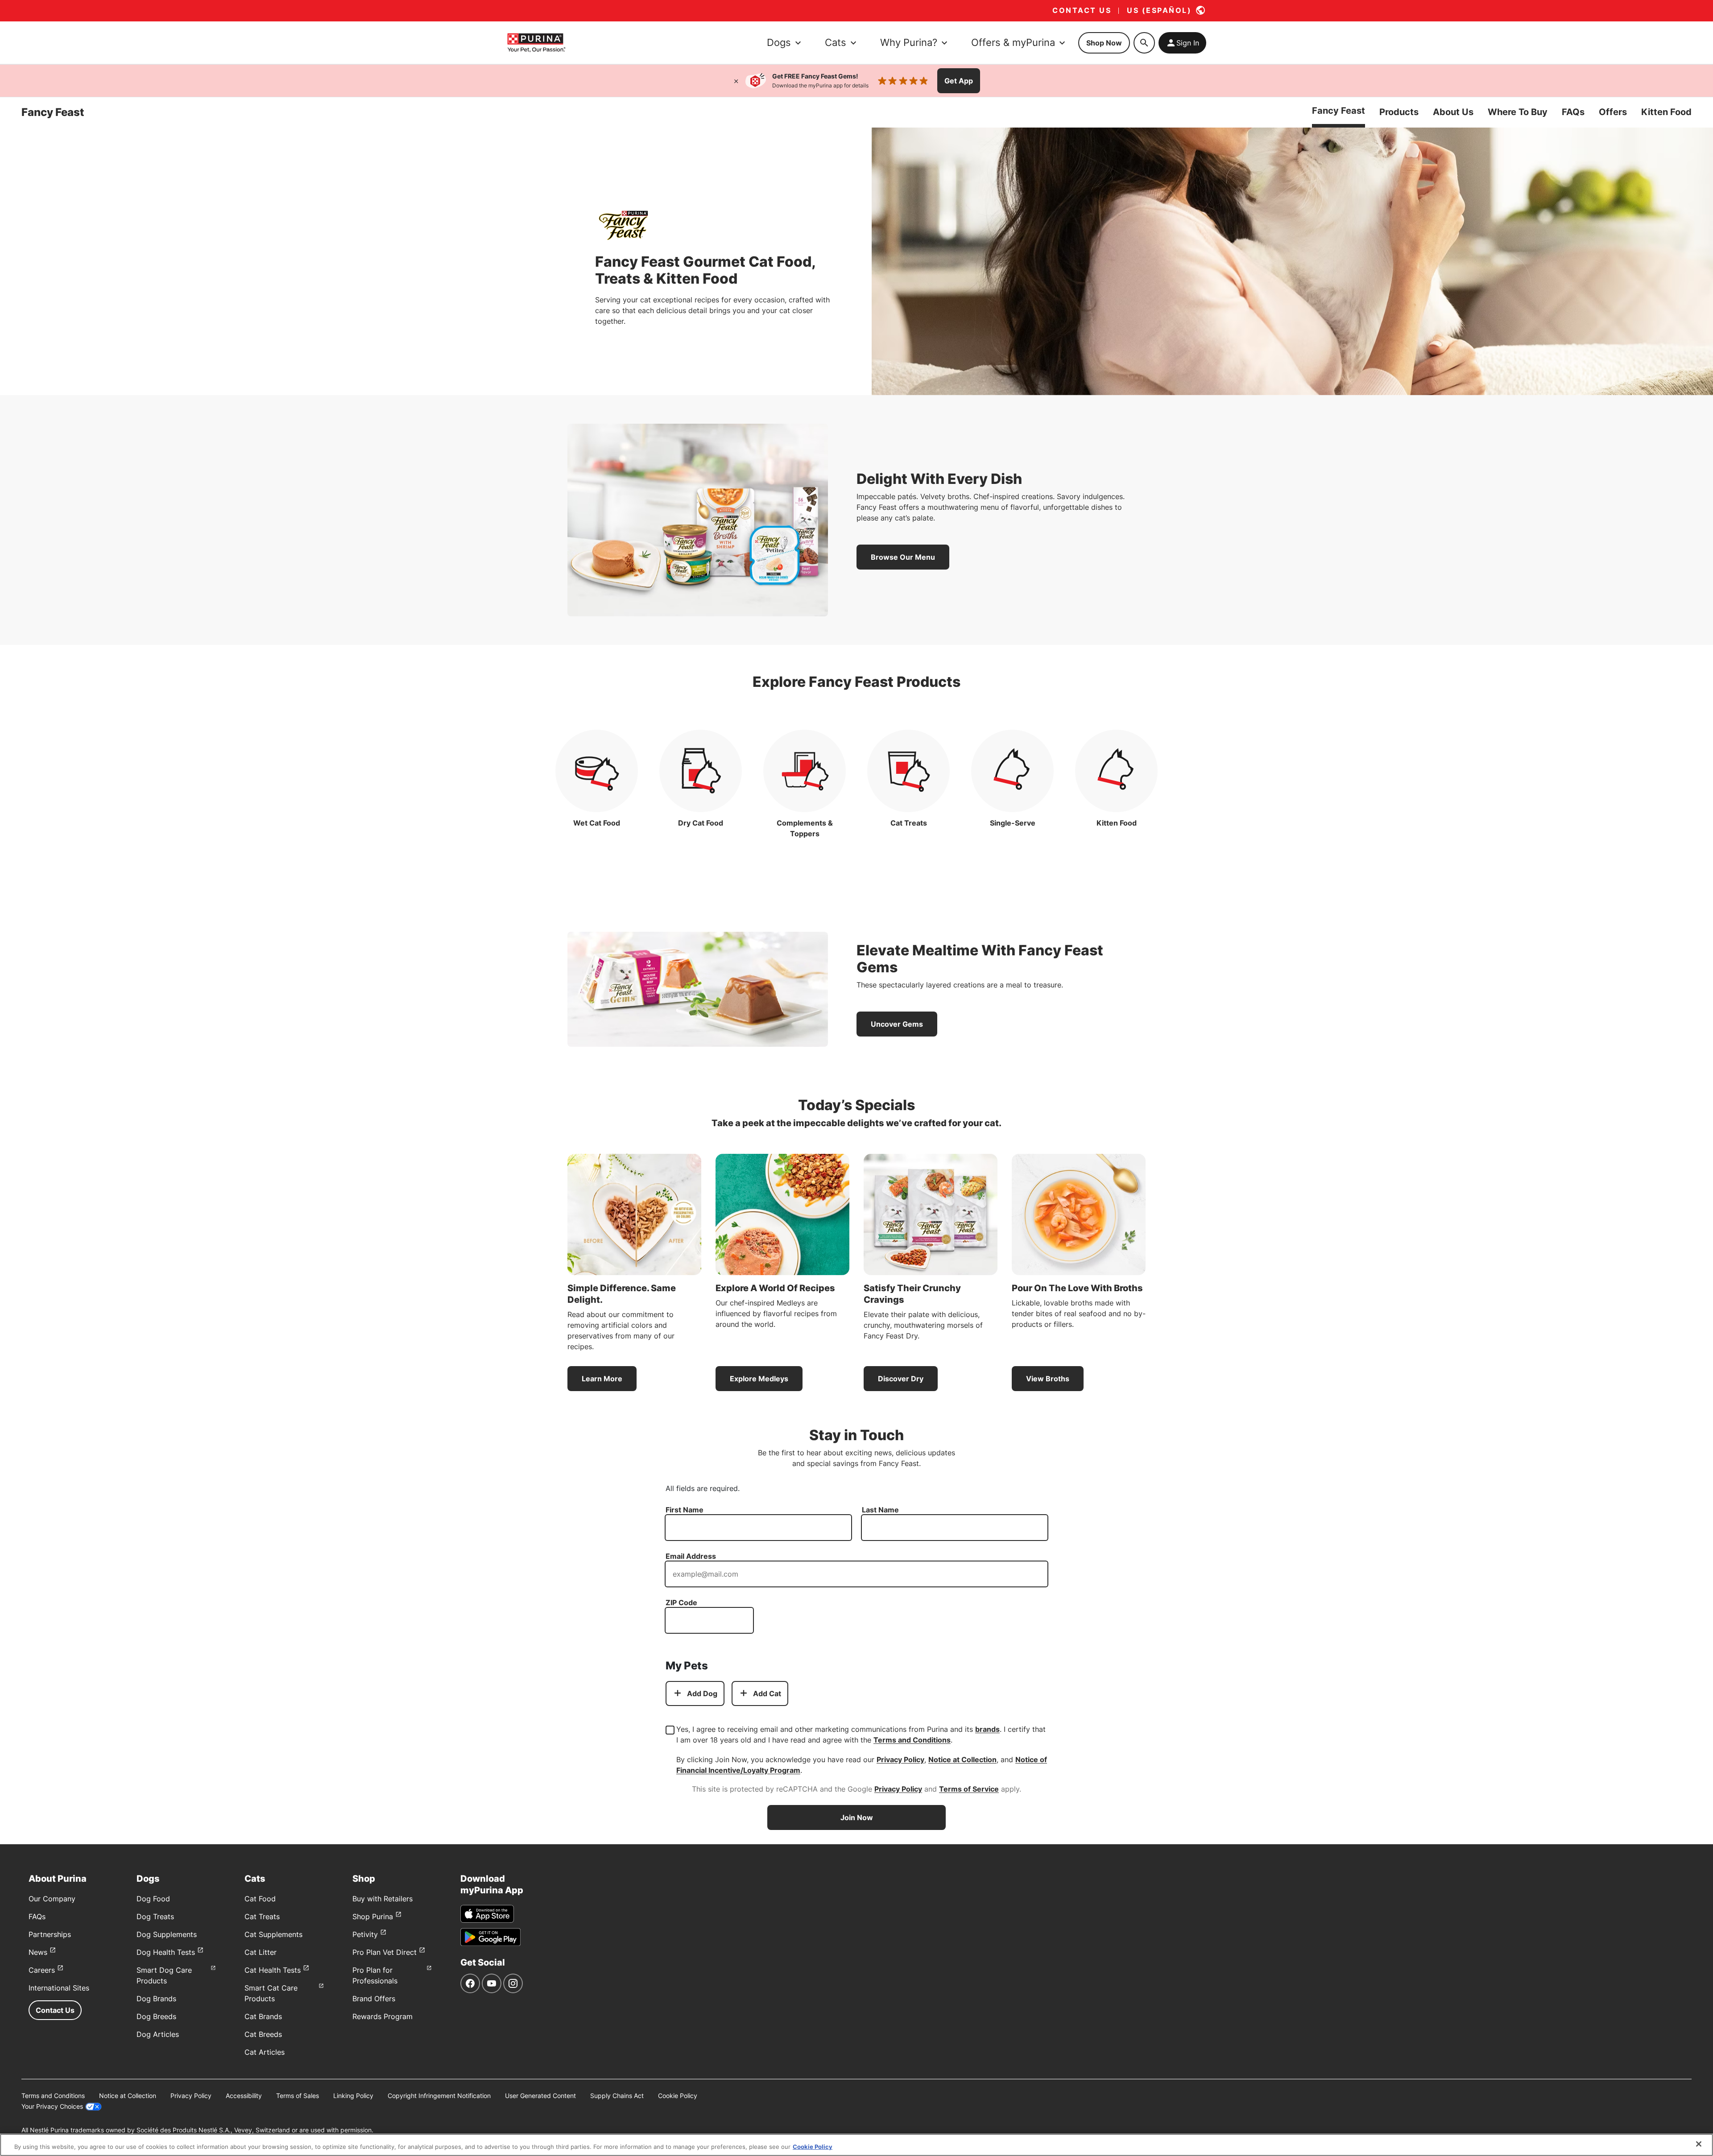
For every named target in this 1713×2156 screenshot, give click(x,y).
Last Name (880, 1510)
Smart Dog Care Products (164, 1975)
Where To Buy (1518, 112)
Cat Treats (262, 1916)
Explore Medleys (759, 1379)
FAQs (1573, 112)
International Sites (59, 1988)
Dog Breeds (156, 2016)
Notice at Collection (962, 1759)
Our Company (52, 1899)
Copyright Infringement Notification (439, 2096)
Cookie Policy (678, 2096)
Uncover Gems (897, 1024)
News (38, 1952)
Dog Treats (155, 1916)
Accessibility (244, 2096)
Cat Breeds (263, 2034)
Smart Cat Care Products (271, 1993)
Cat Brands (263, 2016)
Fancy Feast (1339, 111)
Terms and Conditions (912, 1740)
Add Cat (767, 1693)
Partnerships (50, 1934)
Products (1399, 112)
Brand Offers (374, 1999)
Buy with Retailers (383, 1899)
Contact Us (55, 2010)
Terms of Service (969, 1789)
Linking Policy (353, 2096)
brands (987, 1729)
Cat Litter (261, 1952)
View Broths (1048, 1379)
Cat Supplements (273, 1934)
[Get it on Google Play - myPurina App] (490, 1937)
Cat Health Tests (273, 1970)
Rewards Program (383, 2016)
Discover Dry (901, 1379)
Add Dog (702, 1693)
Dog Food (153, 1899)
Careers (42, 1970)
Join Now (857, 1817)
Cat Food (260, 1899)
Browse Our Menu (903, 557)
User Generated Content (540, 2096)
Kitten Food (1666, 112)
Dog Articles (158, 2034)
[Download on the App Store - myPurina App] (487, 1914)
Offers (1613, 112)
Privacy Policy (900, 1759)
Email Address (691, 1556)
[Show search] (1144, 43)
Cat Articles (265, 2052)
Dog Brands (156, 1999)
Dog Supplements (167, 1934)
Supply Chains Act (617, 2096)
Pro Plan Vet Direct (385, 1952)
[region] (856, 2145)
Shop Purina (373, 1916)
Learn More (602, 1379)
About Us (1453, 112)
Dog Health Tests (166, 1952)
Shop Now (1104, 43)
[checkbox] (670, 1730)
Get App (959, 81)
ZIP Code (681, 1603)
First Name (685, 1510)
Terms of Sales (298, 2096)
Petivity (365, 1934)
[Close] (736, 81)
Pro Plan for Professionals (375, 1975)
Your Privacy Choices (52, 2106)
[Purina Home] (536, 43)
